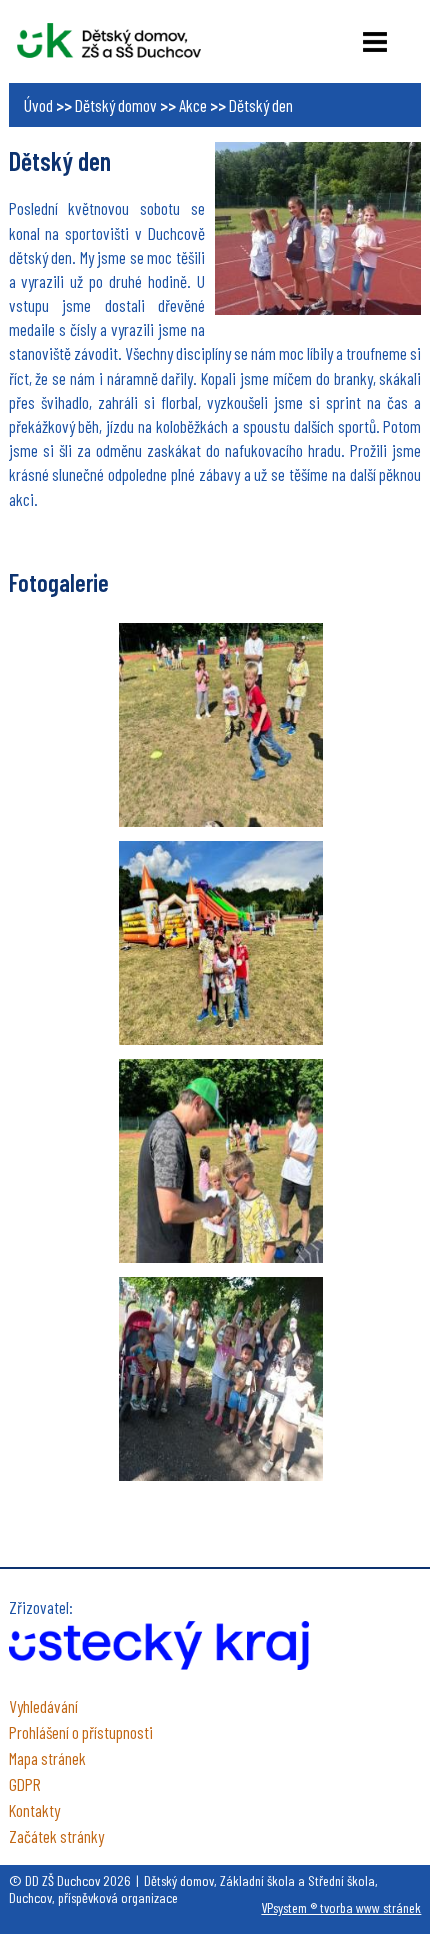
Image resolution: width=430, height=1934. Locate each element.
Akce (193, 105)
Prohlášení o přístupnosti (81, 1732)
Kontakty (34, 1810)
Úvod (38, 105)
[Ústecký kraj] (159, 1663)
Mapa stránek (47, 1758)
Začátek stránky (56, 1836)
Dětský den (261, 105)
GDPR (25, 1784)
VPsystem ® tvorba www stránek (341, 1907)
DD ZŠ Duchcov (109, 40)
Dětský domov (116, 105)
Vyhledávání (43, 1706)
